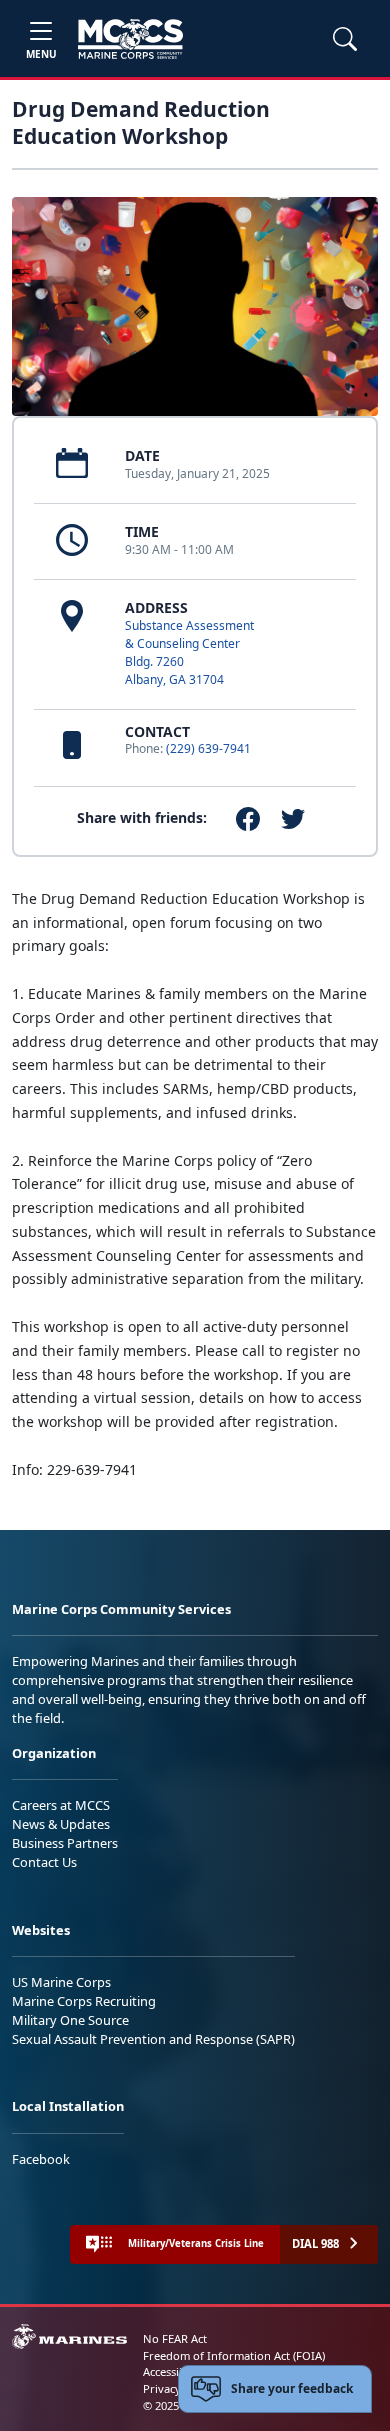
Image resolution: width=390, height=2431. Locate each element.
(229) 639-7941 (208, 748)
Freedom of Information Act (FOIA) (234, 2355)
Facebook (41, 2159)
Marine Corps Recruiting (84, 2001)
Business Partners (65, 1843)
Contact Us (44, 1862)
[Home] (130, 39)
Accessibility (174, 2371)
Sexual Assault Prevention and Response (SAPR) (153, 2039)
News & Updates (61, 1824)
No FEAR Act (175, 2338)
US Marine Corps (61, 1982)
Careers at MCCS (61, 1805)
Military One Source (70, 2020)
